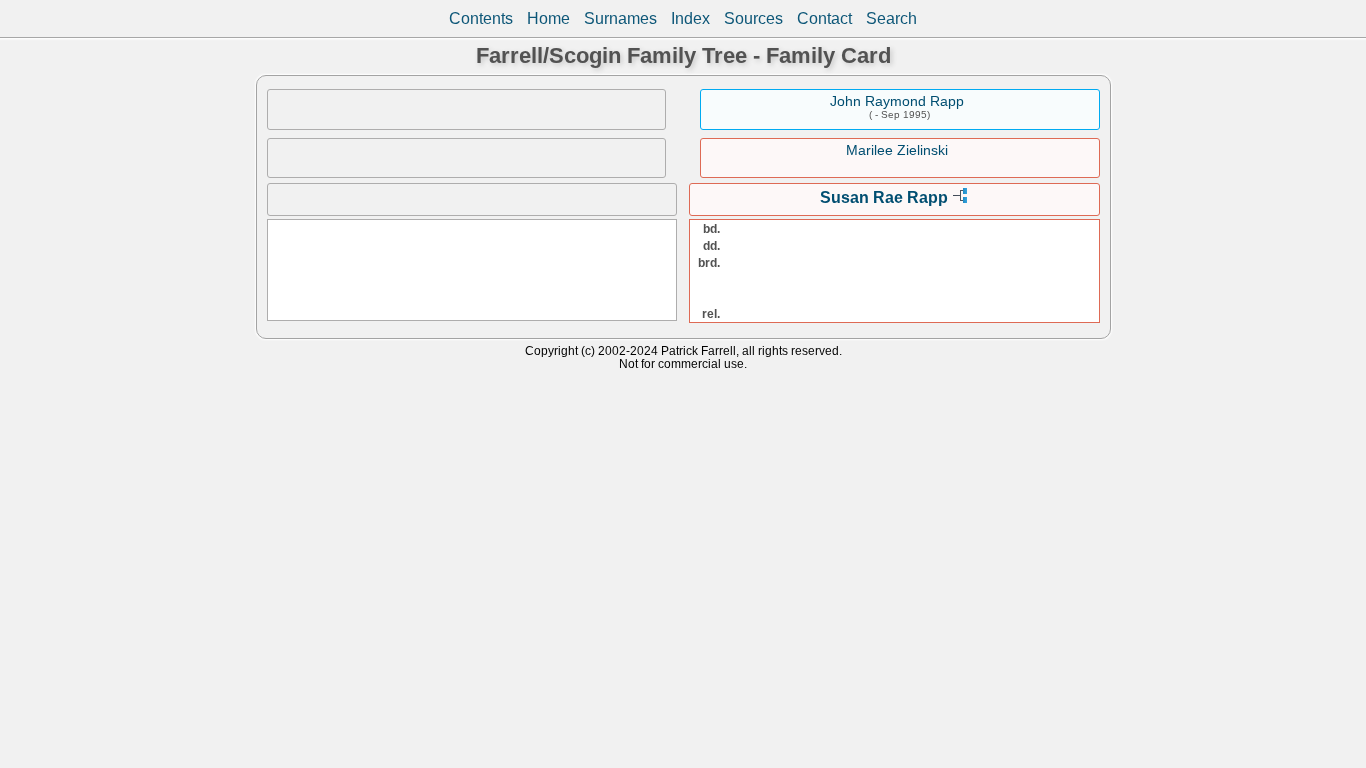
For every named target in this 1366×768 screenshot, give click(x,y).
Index (690, 18)
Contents (481, 18)
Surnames (620, 18)
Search (891, 18)
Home (548, 18)
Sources (753, 18)
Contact (824, 18)
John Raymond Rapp (897, 101)
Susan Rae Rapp (884, 197)
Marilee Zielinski (897, 150)
